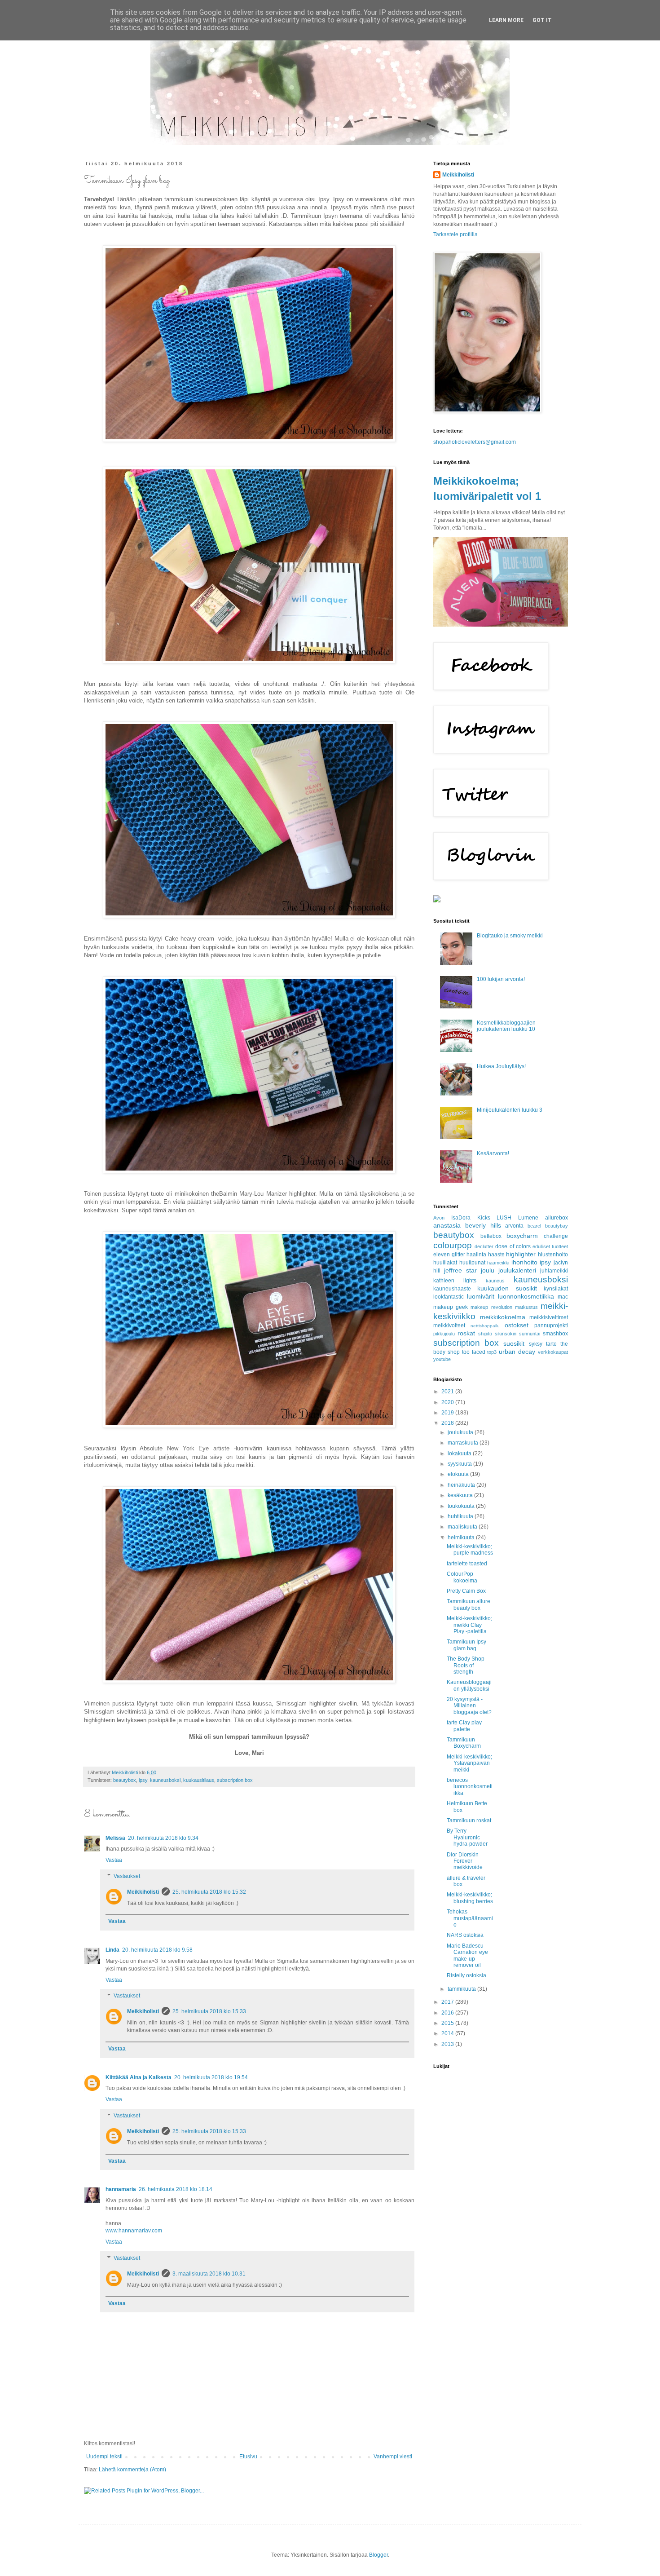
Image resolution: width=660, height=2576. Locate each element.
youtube (442, 1359)
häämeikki (498, 1263)
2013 (448, 2044)
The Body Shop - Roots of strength (467, 1665)
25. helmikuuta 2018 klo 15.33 (209, 2011)
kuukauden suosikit (507, 1288)
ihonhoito (524, 1262)
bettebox (491, 1236)
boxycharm (522, 1236)
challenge (556, 1236)
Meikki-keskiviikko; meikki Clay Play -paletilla (469, 1625)
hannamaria (121, 2189)
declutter (484, 1246)
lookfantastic (449, 1297)
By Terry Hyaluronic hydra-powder (467, 1837)
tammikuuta (462, 1989)
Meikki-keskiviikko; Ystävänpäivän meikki (469, 1763)
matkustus (526, 1307)
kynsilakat (556, 1289)
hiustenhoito (553, 1255)
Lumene (528, 1218)
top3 (492, 1352)
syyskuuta (460, 1464)
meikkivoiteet (449, 1326)
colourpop (453, 1245)
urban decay (517, 1352)
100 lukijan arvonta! (501, 979)
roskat (466, 1333)
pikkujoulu (444, 1334)
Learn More (506, 20)
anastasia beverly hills (467, 1225)
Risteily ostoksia (466, 1975)
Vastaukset (127, 1876)
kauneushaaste (452, 1289)
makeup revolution (491, 1307)
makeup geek (451, 1307)
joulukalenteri (517, 1270)
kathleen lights (455, 1281)
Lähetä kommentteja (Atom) (132, 2470)
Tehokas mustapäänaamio (470, 1918)
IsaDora (461, 1218)
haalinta (476, 1255)
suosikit (514, 1343)
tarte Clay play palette (464, 1726)
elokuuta (459, 1474)
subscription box (235, 1780)
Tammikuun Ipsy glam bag (466, 1645)
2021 (448, 1392)
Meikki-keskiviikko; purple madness (470, 1550)
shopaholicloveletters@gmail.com (475, 442)
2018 (448, 1423)
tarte (551, 1344)
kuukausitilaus (199, 1780)
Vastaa (114, 1860)
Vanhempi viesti (393, 2457)
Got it (542, 20)
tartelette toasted (467, 1564)
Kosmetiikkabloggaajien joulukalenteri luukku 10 (506, 1026)
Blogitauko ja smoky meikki (510, 936)
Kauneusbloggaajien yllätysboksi (469, 1685)
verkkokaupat (553, 1352)
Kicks (484, 1218)
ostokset (517, 1325)
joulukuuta (461, 1432)
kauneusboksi (165, 1780)
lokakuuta (460, 1454)
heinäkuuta (462, 1485)
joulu (488, 1270)
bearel (534, 1226)
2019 (448, 1413)
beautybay (557, 1226)
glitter (458, 1255)
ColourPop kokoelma (462, 1577)
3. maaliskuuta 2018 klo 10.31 (209, 2274)
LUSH (504, 1218)
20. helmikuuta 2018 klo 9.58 (157, 1950)
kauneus (495, 1281)
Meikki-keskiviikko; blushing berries (470, 1898)
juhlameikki (554, 1271)
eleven (442, 1255)
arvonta (514, 1226)
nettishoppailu (485, 1326)
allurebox (557, 1218)
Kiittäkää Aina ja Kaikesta (139, 2077)
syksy (536, 1344)
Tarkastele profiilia (455, 234)
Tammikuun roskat (469, 1820)
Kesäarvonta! (493, 1153)
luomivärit (481, 1296)
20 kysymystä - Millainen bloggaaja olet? (469, 1706)
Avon (439, 1218)
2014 (448, 2033)
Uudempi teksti (104, 2457)
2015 (448, 2023)
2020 (448, 1402)
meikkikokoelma (503, 1317)
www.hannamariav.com (134, 2231)
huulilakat (445, 1263)
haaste (496, 1255)
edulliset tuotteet (550, 1246)
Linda (112, 1950)
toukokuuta (462, 1506)
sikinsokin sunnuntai (517, 1334)
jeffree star (460, 1270)
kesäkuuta (461, 1495)
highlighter (521, 1254)
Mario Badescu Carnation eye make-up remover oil (467, 1955)
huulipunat (472, 1263)
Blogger (378, 2555)
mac (563, 1297)
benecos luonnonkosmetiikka (470, 1787)
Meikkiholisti (143, 1892)
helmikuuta (462, 1538)
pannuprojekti (551, 1326)
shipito (485, 1334)
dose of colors (513, 1246)
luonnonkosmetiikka (526, 1296)
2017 (448, 2002)
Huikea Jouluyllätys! (501, 1066)
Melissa (115, 1838)
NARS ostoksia (465, 1935)
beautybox (125, 1780)
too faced (474, 1352)
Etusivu (248, 2457)
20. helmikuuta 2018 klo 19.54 (211, 2077)
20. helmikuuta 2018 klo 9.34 (163, 1838)
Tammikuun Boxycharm (464, 1743)
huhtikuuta (461, 1516)
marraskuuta (464, 1443)
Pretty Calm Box (466, 1591)
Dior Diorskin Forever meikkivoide (465, 1861)
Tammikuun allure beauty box (469, 1604)
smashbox (555, 1334)
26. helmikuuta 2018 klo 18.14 (176, 2189)
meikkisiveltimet (549, 1317)
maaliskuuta (463, 1527)
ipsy (143, 1780)
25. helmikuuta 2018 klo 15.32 (209, 1892)
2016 (448, 2013)
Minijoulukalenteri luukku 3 (510, 1110)
